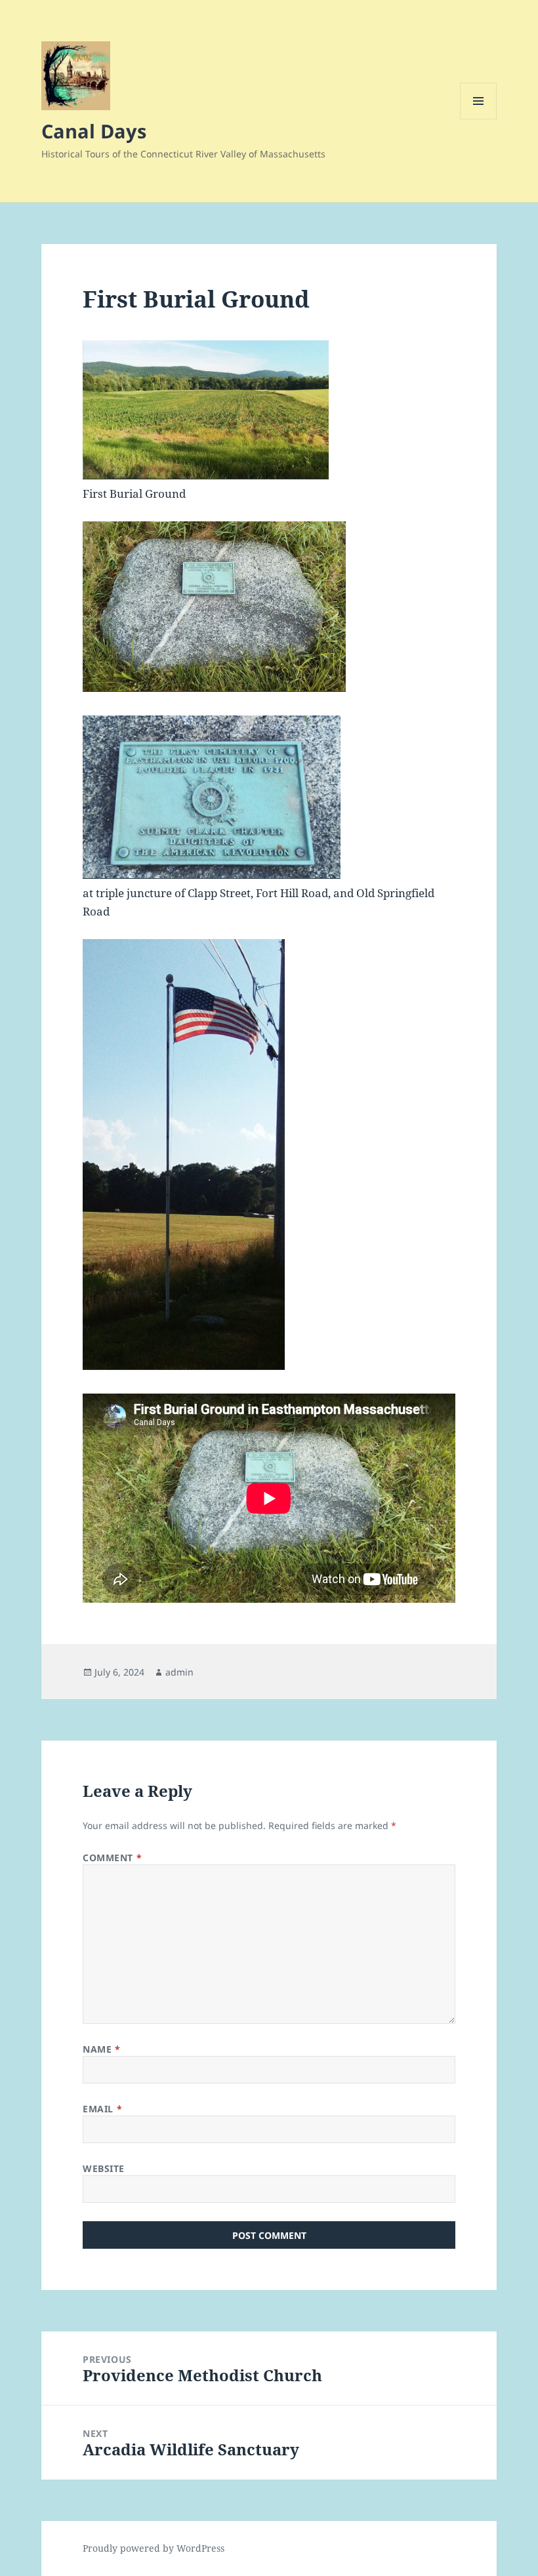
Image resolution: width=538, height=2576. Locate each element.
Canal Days (94, 131)
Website (104, 2168)
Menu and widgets (479, 119)
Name (101, 2049)
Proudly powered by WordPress (154, 2548)
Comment (112, 1858)
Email (102, 2109)
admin (179, 1672)
